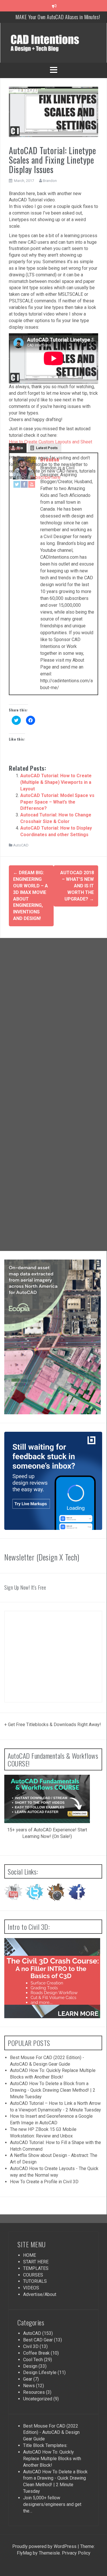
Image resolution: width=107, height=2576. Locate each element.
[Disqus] (53, 1016)
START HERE (36, 2262)
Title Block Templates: (45, 2445)
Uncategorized (38, 2399)
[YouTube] (32, 484)
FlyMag (24, 2553)
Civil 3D (31, 2346)
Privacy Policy (76, 2553)
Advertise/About (40, 2294)
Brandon (50, 181)
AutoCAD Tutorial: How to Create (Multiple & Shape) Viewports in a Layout (56, 782)
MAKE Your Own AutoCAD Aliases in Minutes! (58, 17)
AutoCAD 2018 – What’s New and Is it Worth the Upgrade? (77, 886)
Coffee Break (36, 2353)
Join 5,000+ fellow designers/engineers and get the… (52, 2504)
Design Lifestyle (40, 2372)
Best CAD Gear (38, 2340)
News (29, 2386)
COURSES (33, 2275)
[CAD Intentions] (53, 42)
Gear (28, 2379)
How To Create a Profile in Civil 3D (44, 2182)
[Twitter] (17, 484)
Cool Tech (33, 2360)
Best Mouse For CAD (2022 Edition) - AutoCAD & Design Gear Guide (51, 2433)
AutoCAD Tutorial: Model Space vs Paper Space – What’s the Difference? (57, 802)
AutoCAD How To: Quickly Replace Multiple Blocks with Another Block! (52, 2459)
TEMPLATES (36, 2268)
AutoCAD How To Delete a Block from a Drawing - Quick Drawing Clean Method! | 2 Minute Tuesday (53, 2090)
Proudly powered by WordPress (44, 2546)
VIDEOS (31, 2288)
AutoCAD (21, 845)
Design (30, 2366)
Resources (34, 2392)
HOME (30, 2255)
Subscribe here (45, 477)
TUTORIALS (35, 2281)
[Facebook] (24, 484)
